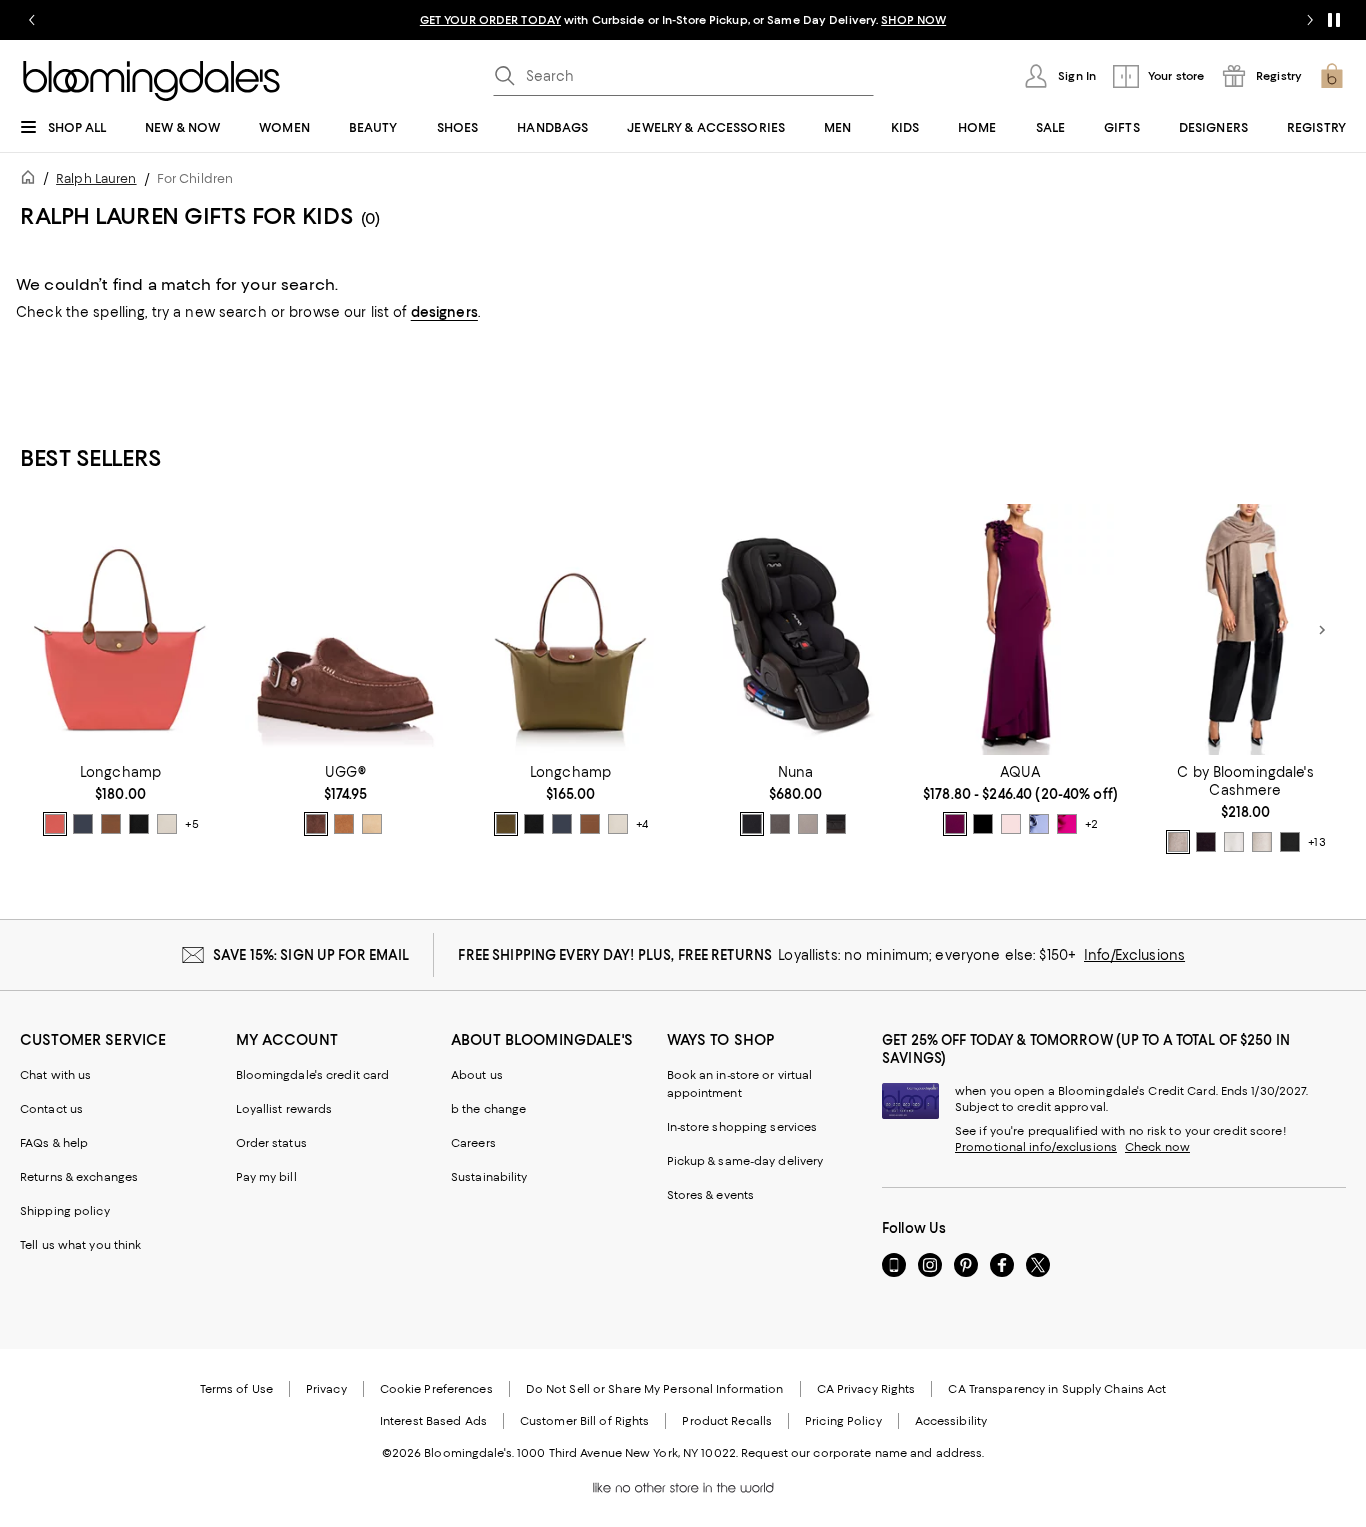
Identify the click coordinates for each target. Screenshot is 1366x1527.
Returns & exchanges (79, 1177)
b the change (488, 1109)
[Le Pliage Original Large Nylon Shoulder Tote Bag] (120, 629)
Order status (271, 1143)
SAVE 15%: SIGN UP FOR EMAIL (311, 955)
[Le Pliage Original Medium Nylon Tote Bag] (570, 629)
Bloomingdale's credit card (313, 1075)
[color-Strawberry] (55, 824)
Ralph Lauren (96, 178)
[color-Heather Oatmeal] (1262, 842)
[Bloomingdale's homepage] (32, 180)
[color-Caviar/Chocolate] (752, 824)
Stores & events (711, 1195)
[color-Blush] (1011, 824)
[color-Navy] (983, 824)
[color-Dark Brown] (1206, 842)
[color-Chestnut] (344, 824)
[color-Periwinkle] (1039, 824)
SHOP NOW (913, 20)
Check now (1157, 1147)
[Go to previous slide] (32, 20)
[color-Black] (1290, 842)
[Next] (1322, 630)
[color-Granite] (780, 824)
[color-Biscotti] (808, 824)
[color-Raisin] (955, 824)
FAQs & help (54, 1143)
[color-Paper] (167, 824)
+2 (1091, 825)
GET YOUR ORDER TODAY (490, 20)
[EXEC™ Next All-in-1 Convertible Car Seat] (795, 629)
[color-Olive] (506, 824)
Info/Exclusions (1134, 955)
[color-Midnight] (836, 824)
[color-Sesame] (1178, 842)
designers (444, 312)
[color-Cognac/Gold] (111, 824)
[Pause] (1334, 20)
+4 (642, 825)
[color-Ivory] (1234, 842)
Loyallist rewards (284, 1109)
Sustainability (489, 1177)
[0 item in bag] (1332, 76)
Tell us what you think (80, 1245)
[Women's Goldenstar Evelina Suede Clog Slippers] (345, 629)
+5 (192, 825)
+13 (1316, 843)
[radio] (55, 824)
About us (477, 1075)
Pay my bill (266, 1177)
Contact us (51, 1109)
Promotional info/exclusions (1036, 1147)
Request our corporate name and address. (862, 1453)
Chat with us (55, 1075)
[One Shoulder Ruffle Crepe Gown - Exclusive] (1020, 629)
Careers (473, 1143)
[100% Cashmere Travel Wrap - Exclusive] (1245, 629)
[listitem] (683, 20)
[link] (120, 800)
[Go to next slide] (1310, 20)
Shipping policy (65, 1211)
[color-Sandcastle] (372, 824)
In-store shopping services (742, 1127)
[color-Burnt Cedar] (316, 824)
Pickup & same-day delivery (745, 1161)
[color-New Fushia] (1067, 824)
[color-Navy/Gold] (83, 824)
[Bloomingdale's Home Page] (151, 81)
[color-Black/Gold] (139, 824)
